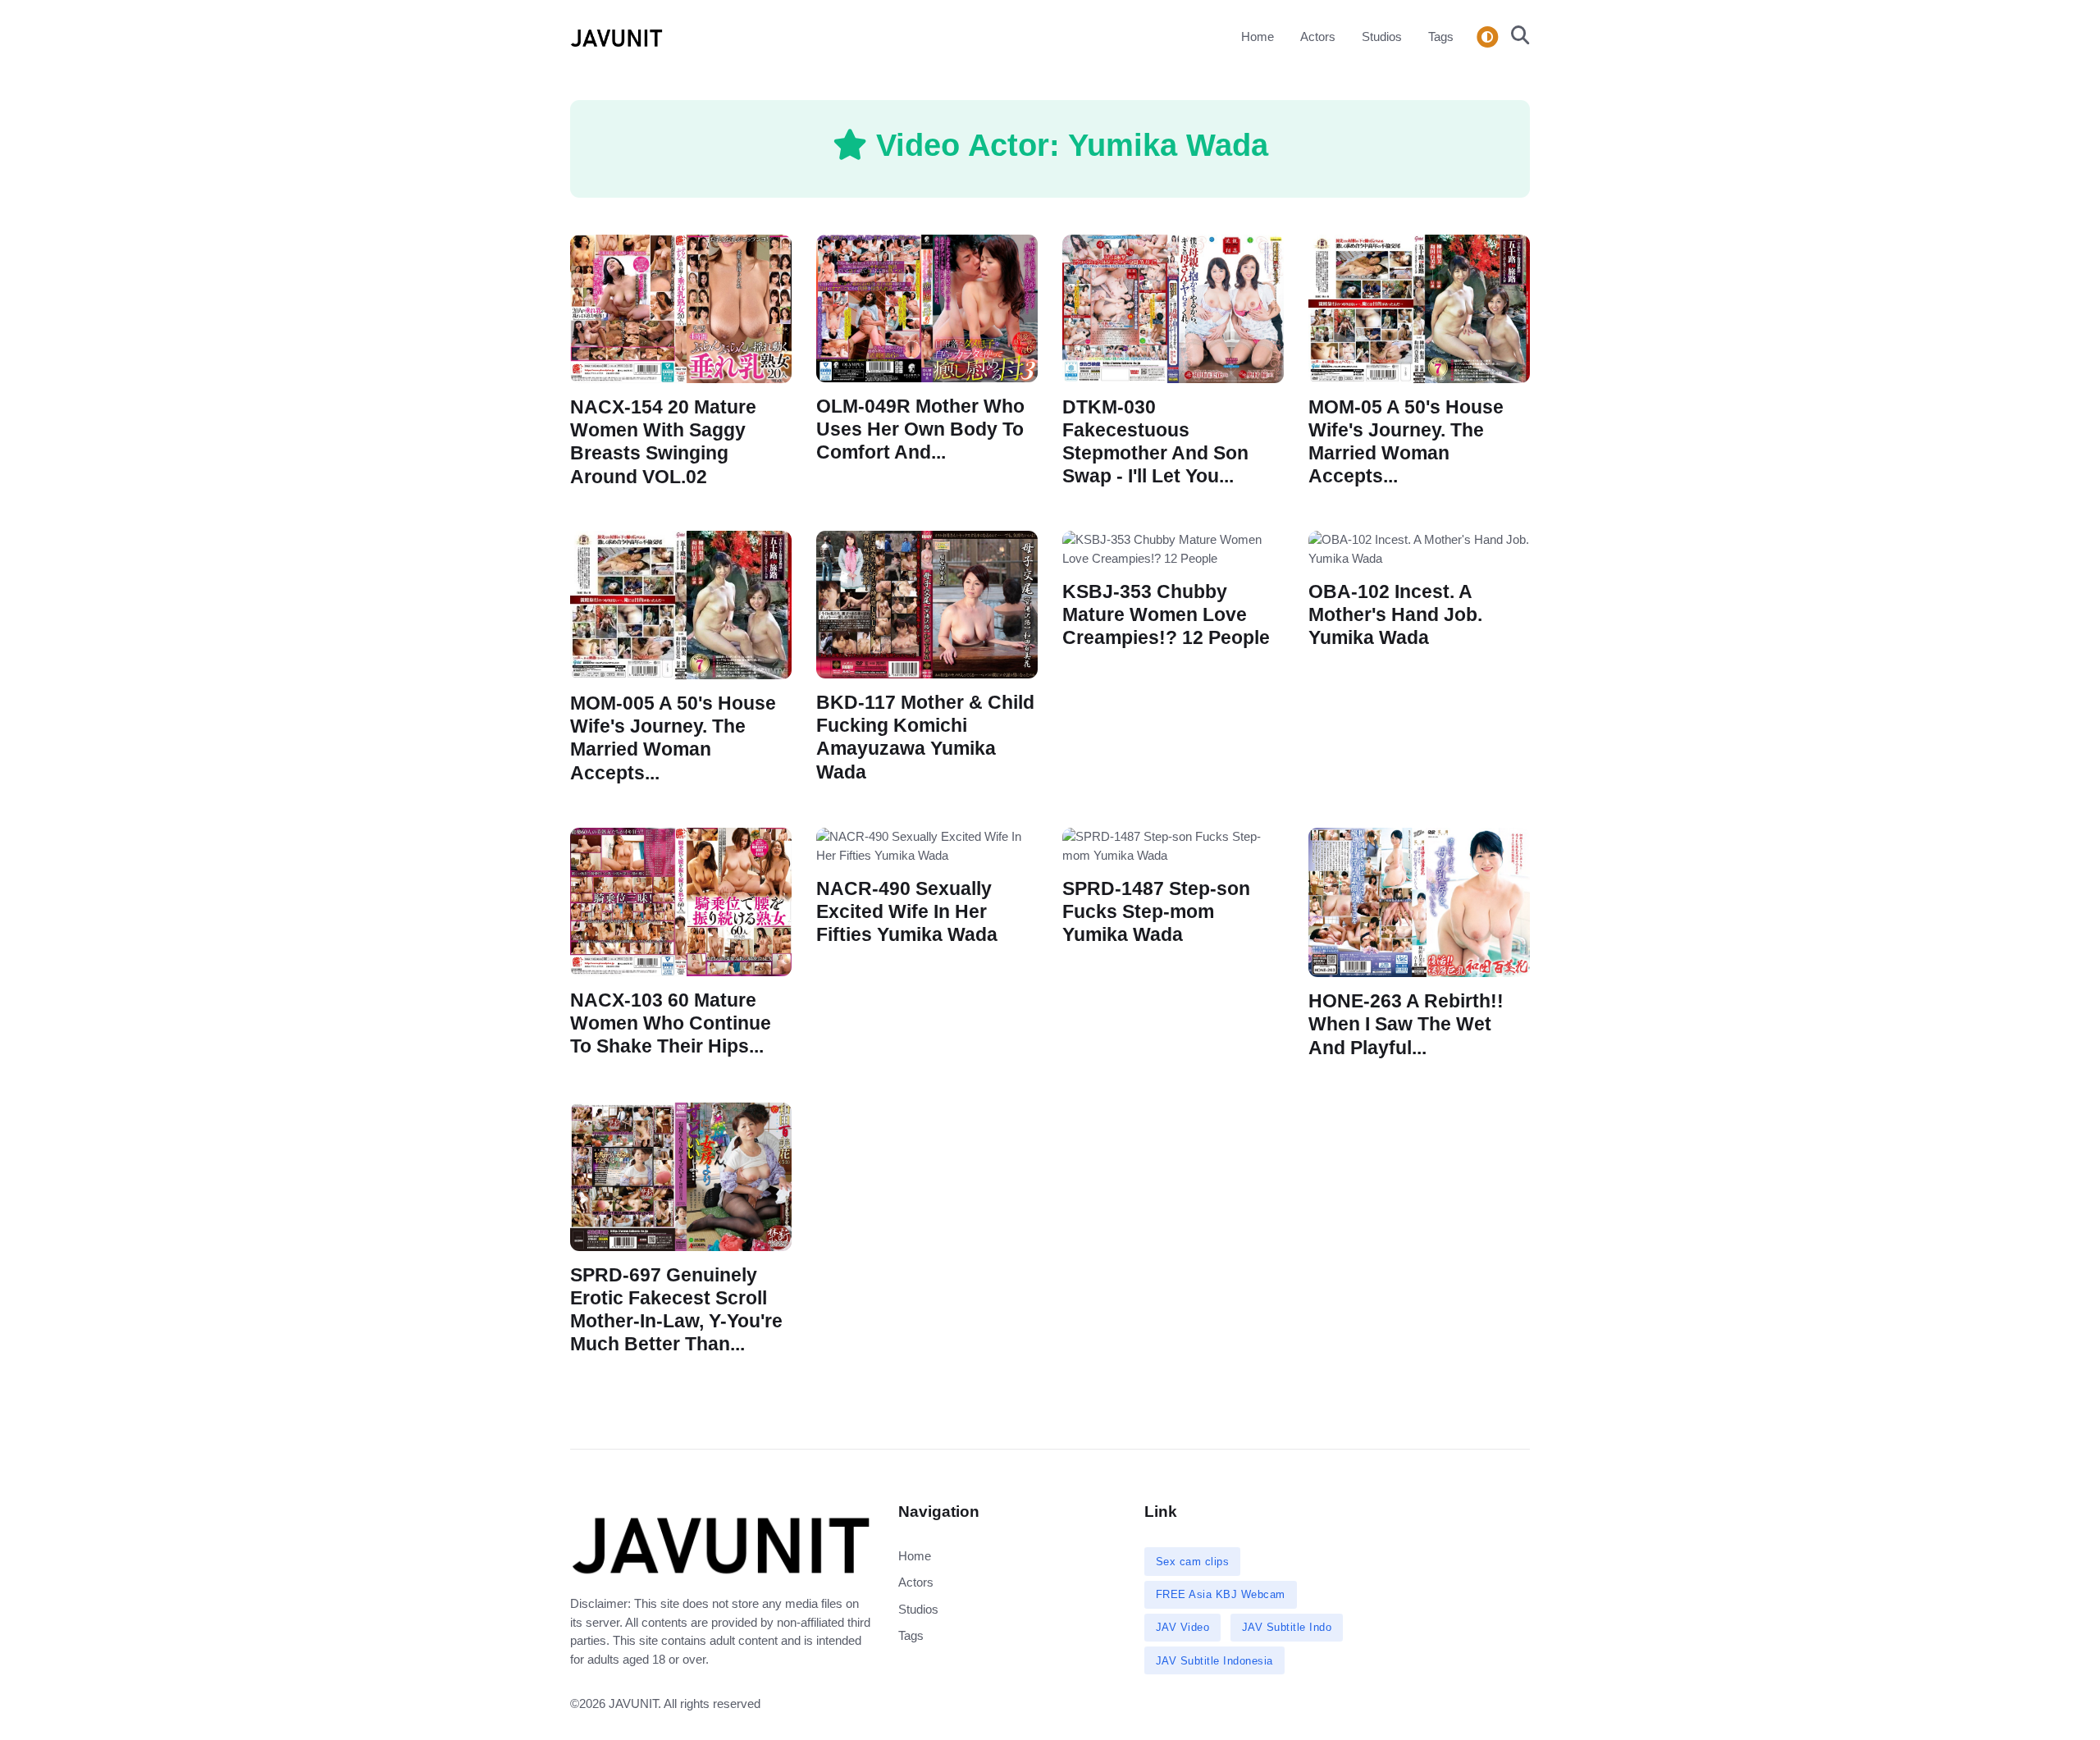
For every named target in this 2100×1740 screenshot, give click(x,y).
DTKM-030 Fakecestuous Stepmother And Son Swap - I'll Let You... (1155, 442)
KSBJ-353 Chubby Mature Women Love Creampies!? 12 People (1166, 615)
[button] (1516, 37)
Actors (1318, 37)
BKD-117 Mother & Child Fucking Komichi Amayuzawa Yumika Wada (925, 738)
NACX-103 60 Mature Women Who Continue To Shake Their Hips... (671, 1023)
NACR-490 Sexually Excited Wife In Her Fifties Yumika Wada (907, 912)
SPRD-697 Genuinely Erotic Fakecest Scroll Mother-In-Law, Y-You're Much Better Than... (676, 1310)
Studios (1382, 37)
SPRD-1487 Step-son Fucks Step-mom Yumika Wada (1156, 912)
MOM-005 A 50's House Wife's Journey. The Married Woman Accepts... (673, 739)
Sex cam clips (1193, 1562)
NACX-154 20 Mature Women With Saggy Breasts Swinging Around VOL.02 (663, 442)
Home (1258, 37)
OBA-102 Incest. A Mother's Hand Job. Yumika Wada (1395, 615)
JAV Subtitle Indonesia (1214, 1661)
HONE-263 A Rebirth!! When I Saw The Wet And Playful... (1406, 1024)
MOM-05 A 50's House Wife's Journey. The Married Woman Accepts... (1406, 442)
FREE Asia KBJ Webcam (1221, 1594)
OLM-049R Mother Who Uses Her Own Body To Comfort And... (920, 429)
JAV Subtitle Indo (1287, 1627)
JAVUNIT (633, 1703)
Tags (1441, 37)
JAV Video (1183, 1627)
